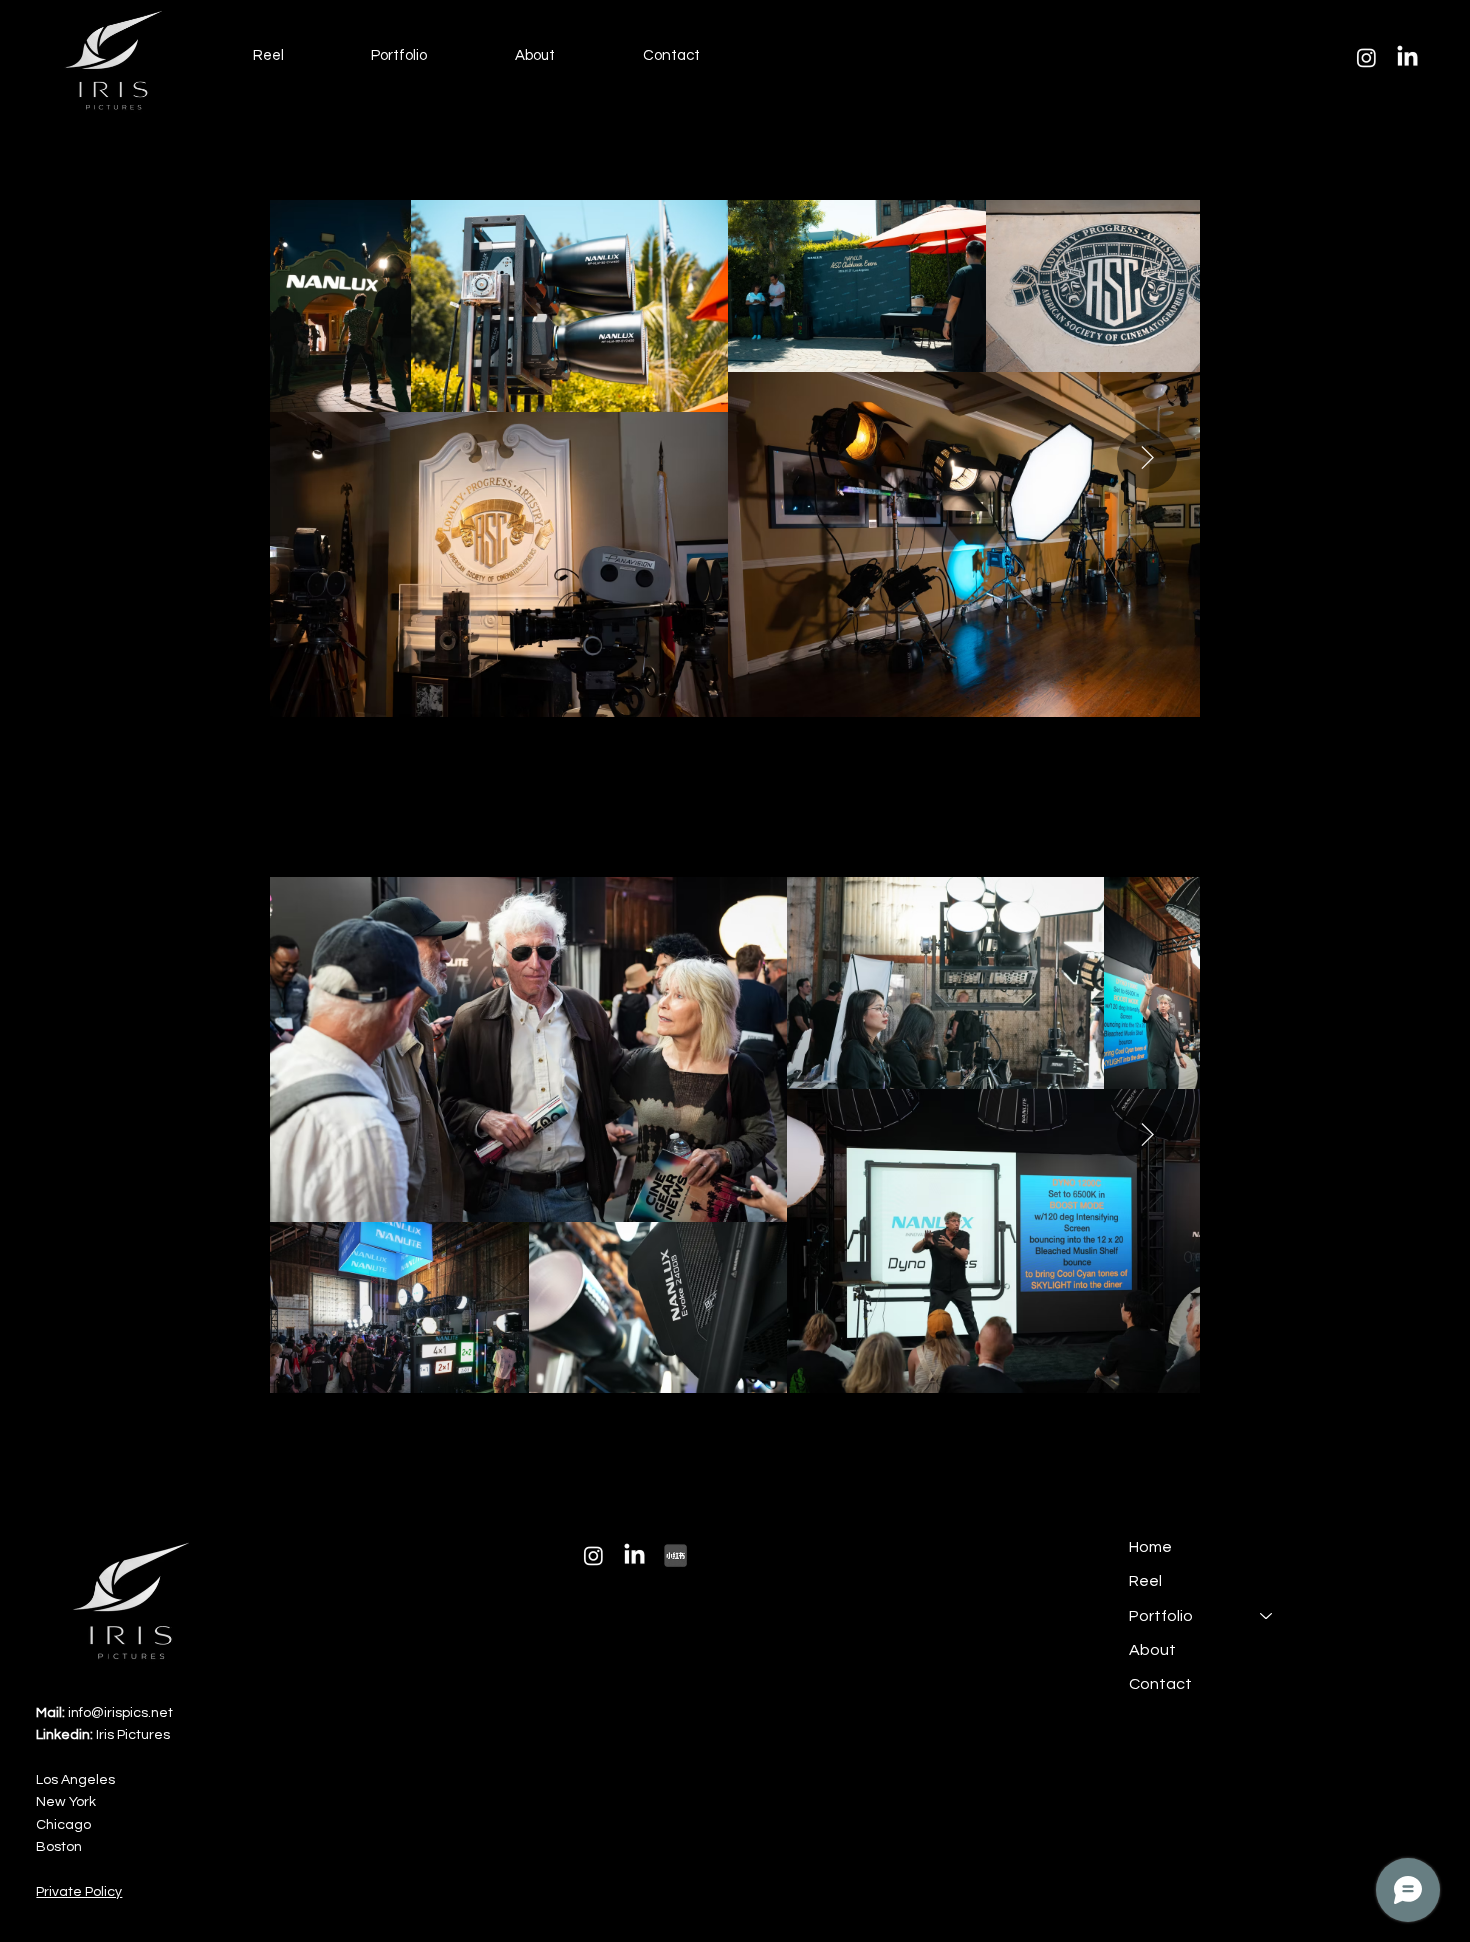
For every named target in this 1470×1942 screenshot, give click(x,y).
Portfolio (1161, 1616)
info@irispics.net (104, 1713)
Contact (1160, 1684)
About (1152, 1650)
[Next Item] (1147, 459)
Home (1150, 1547)
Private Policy (79, 1892)
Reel (1145, 1581)
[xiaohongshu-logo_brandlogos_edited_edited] (675, 1555)
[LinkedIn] (1407, 57)
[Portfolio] (1267, 1616)
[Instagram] (1366, 57)
